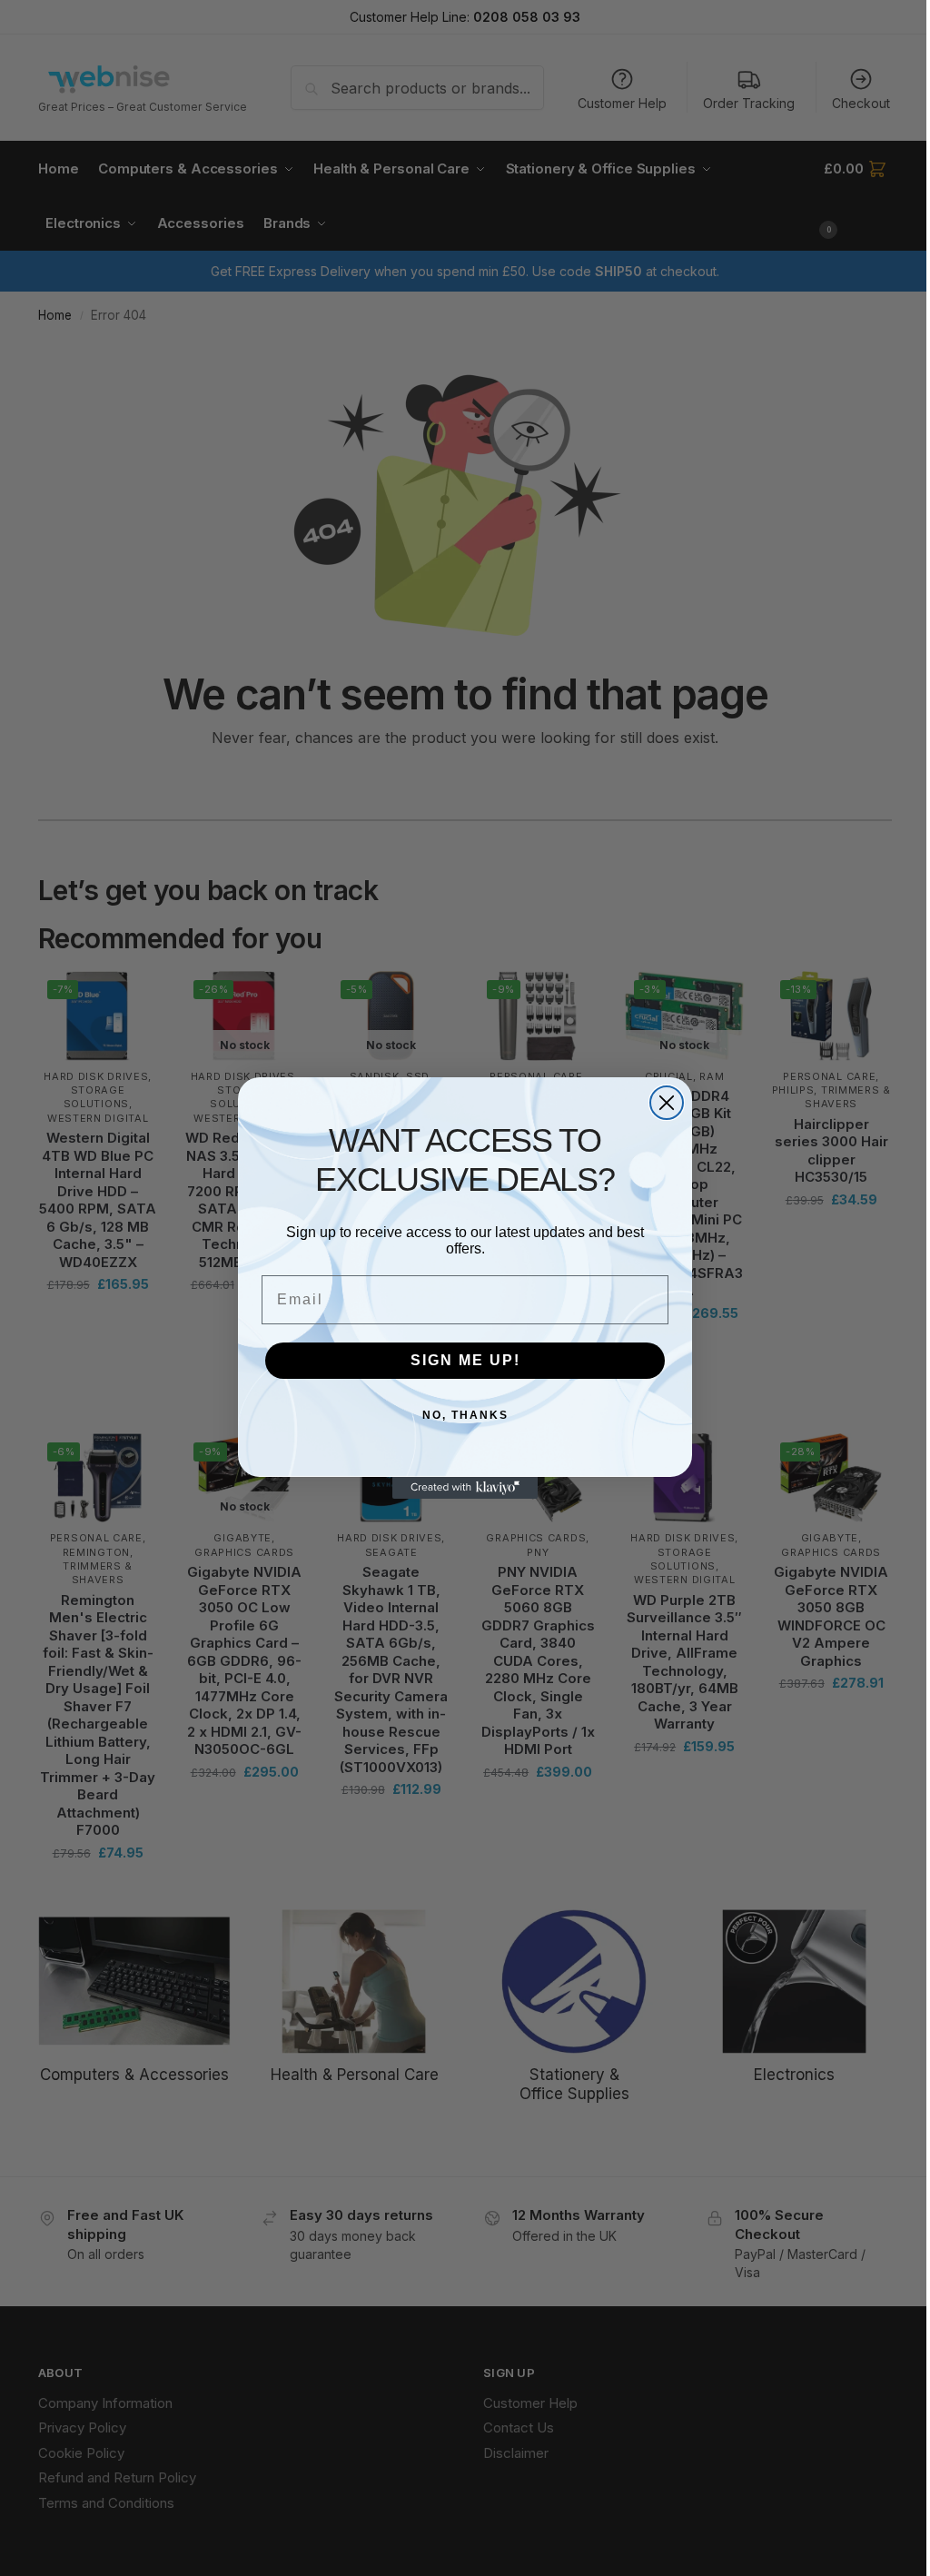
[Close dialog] (667, 1103)
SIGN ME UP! (465, 1360)
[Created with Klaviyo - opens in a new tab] (465, 1488)
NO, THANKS (465, 1415)
